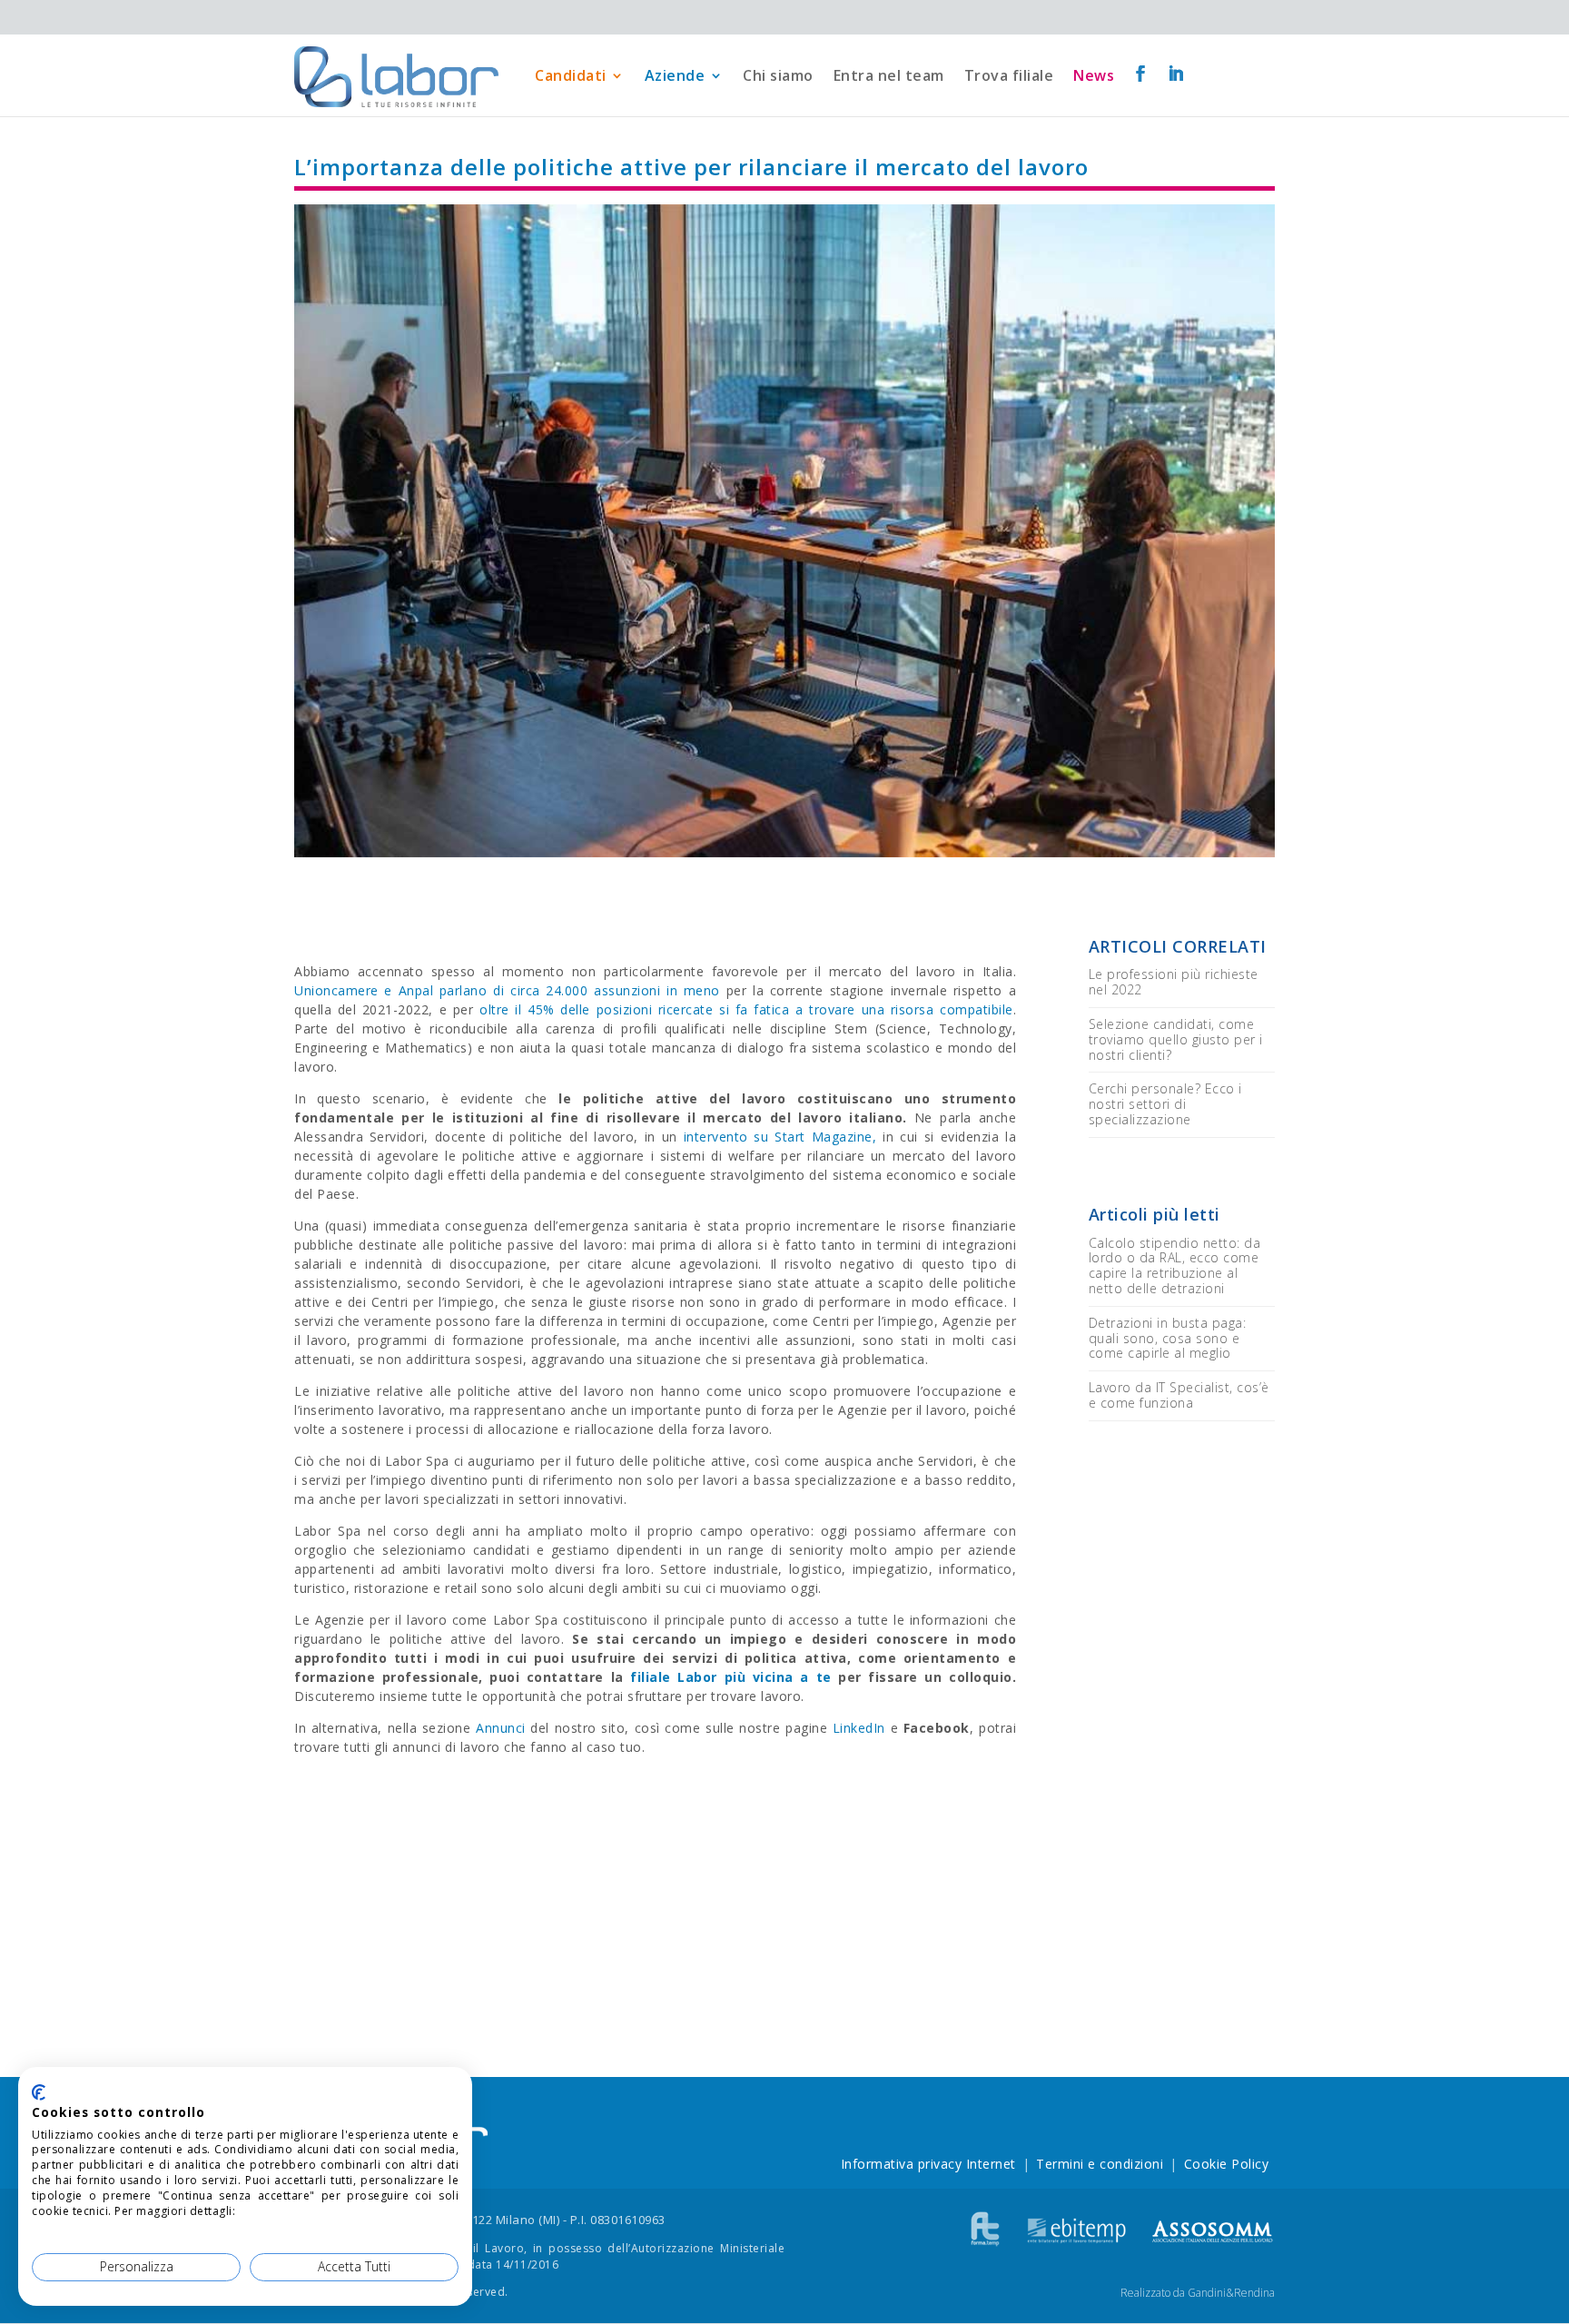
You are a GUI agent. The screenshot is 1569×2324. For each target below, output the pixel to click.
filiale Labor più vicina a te (730, 1677)
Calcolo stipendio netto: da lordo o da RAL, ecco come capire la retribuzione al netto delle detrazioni (1175, 1266)
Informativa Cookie (292, 2211)
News (1094, 75)
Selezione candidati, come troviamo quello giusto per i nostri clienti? (1176, 1039)
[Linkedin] (1176, 75)
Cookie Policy (1227, 2164)
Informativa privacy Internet (928, 2164)
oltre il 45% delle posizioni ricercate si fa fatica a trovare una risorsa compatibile (746, 1009)
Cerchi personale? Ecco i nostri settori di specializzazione (1165, 1104)
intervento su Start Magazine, (780, 1137)
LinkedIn (859, 1728)
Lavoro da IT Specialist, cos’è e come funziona (1179, 1395)
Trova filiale (1009, 75)
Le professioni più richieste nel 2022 (1174, 982)
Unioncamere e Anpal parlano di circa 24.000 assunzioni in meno (507, 990)
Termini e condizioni (1100, 2164)
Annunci (501, 1728)
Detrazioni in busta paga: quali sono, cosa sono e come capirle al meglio (1168, 1338)
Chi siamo (778, 75)
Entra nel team (889, 75)
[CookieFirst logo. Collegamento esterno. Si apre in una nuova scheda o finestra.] (39, 2092)
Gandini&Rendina (1231, 2293)
